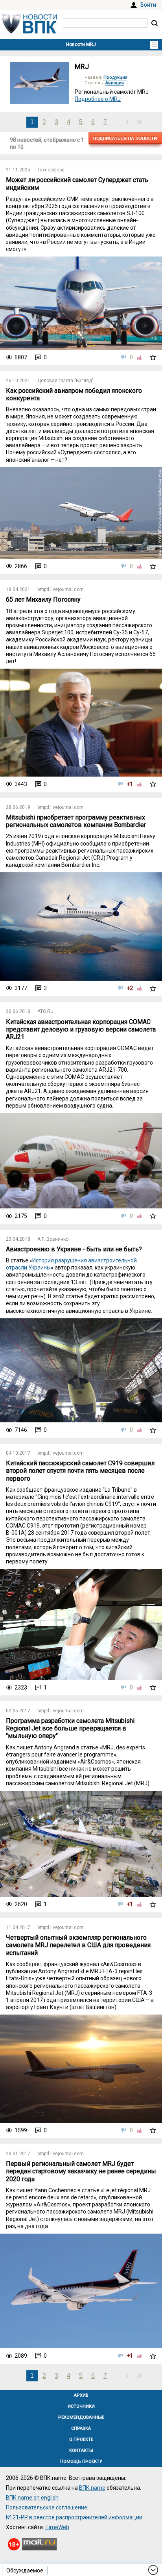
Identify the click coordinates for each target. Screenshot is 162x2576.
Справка (81, 2428)
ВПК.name (92, 2488)
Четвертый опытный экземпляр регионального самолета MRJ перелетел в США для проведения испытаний (78, 1945)
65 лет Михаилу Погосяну (43, 599)
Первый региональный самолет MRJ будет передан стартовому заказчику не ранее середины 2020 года (81, 2171)
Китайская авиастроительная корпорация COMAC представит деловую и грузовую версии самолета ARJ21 (81, 1029)
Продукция (115, 77)
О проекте (81, 2439)
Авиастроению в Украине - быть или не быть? (74, 1249)
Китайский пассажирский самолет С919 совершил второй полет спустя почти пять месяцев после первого (80, 1471)
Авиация (115, 83)
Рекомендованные (81, 2417)
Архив (81, 2395)
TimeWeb (57, 2527)
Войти (148, 5)
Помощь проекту (81, 2462)
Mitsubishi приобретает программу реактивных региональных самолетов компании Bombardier (76, 821)
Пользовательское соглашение (47, 2507)
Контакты (81, 2451)
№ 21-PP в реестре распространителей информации (74, 2517)
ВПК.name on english (32, 2498)
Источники (81, 2406)
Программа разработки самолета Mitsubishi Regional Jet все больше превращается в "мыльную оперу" (70, 1728)
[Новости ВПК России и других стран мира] (29, 32)
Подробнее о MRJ (98, 99)
